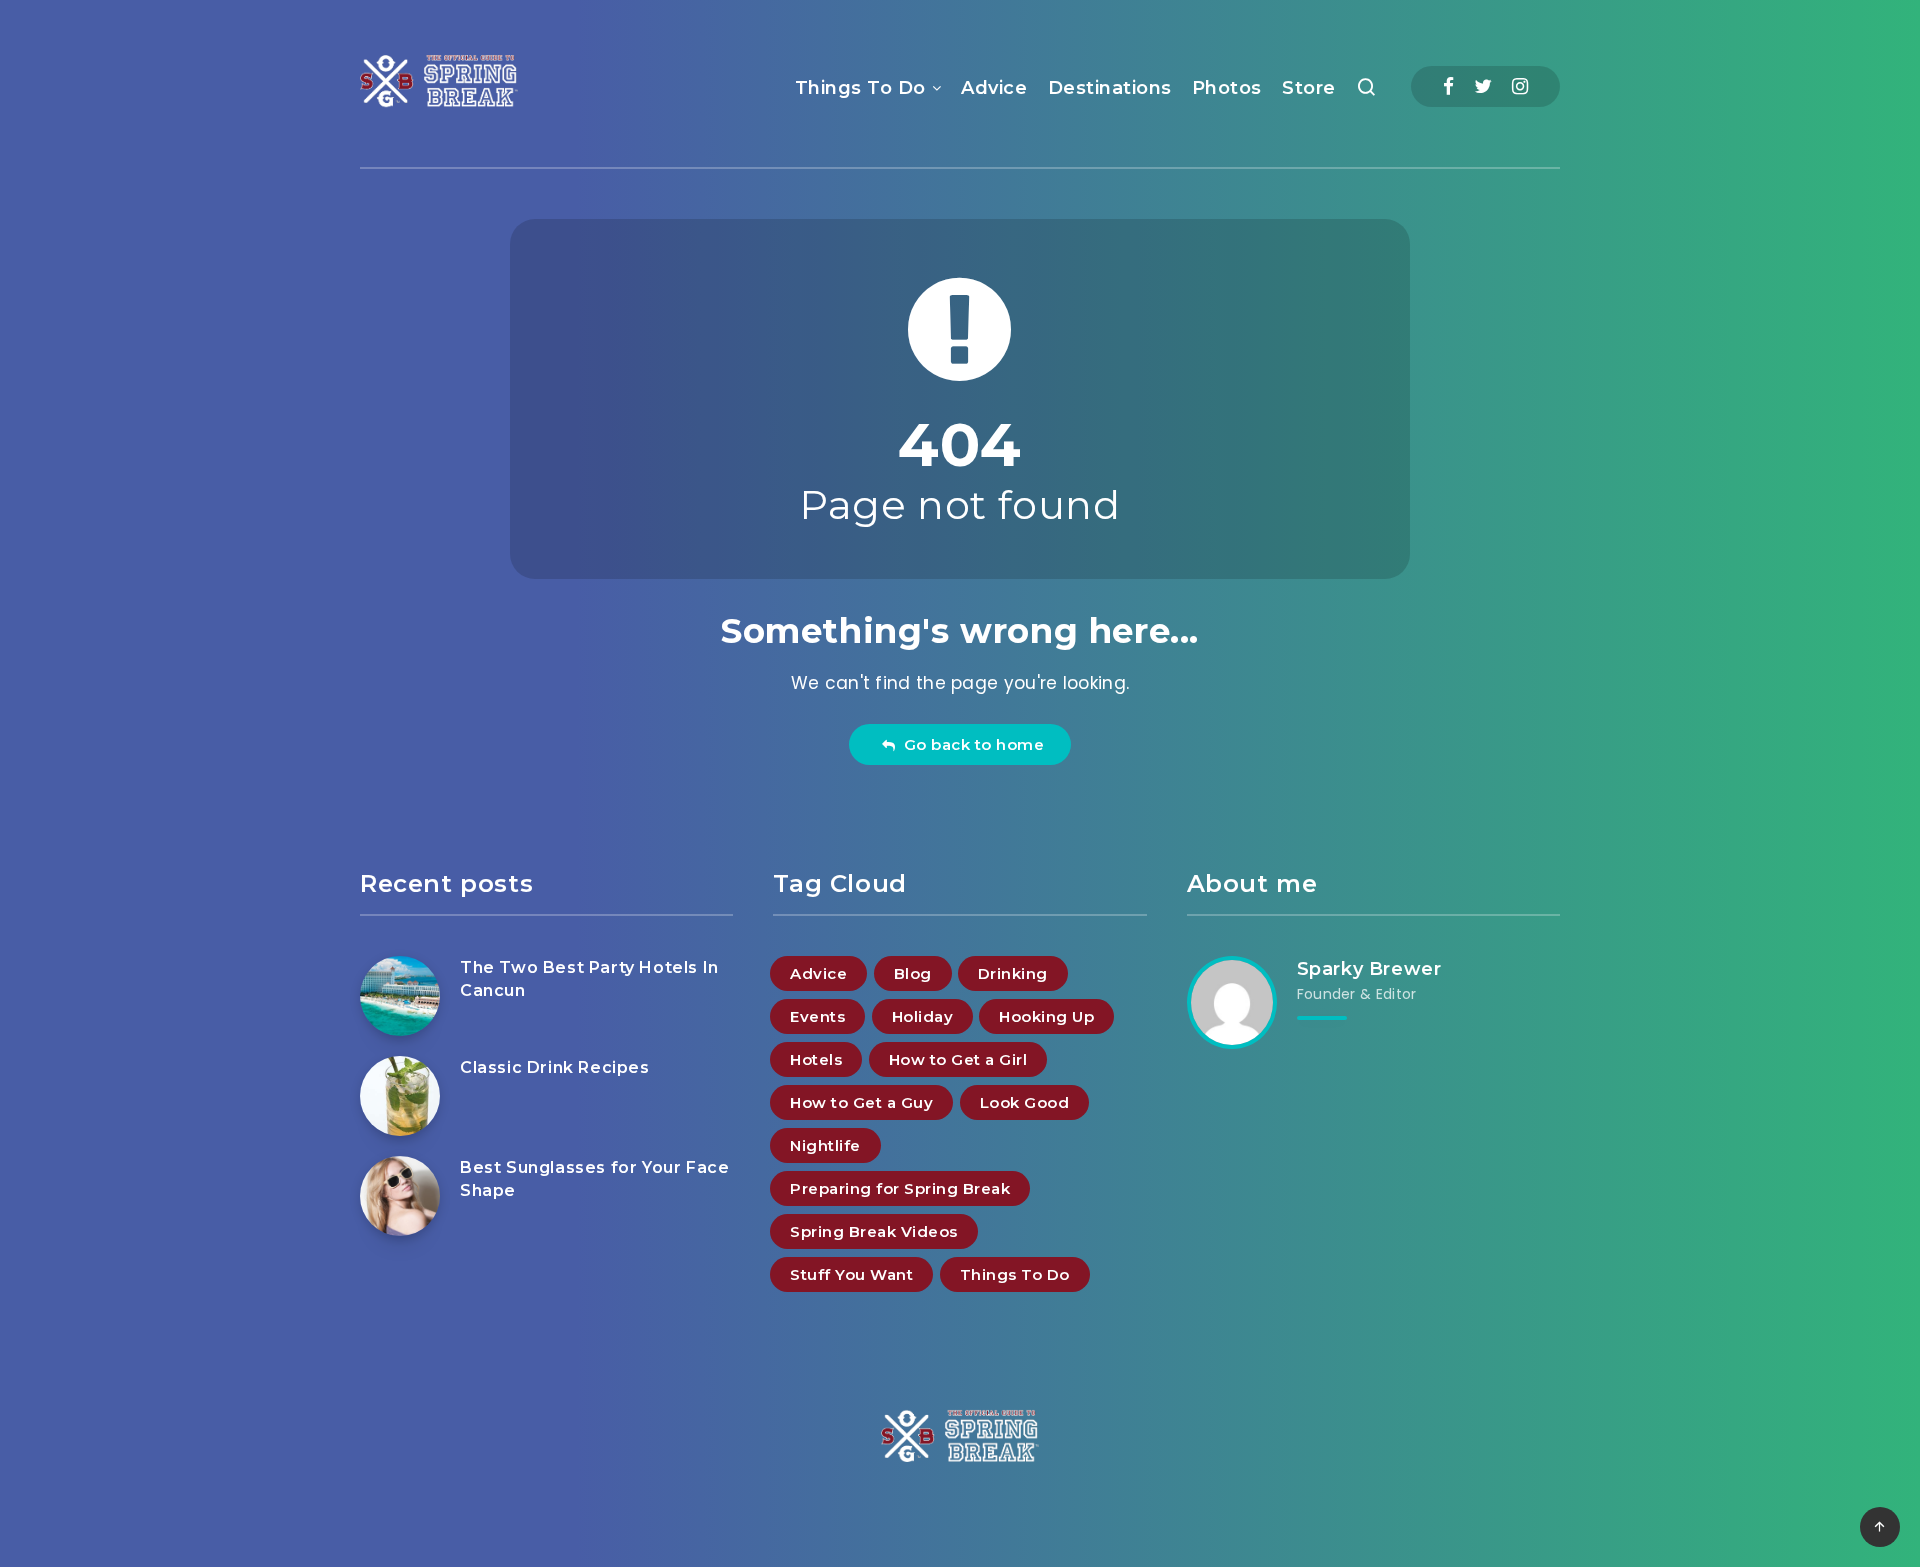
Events (817, 1016)
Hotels (816, 1059)
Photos (1227, 88)
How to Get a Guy (861, 1102)
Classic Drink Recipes (555, 1067)
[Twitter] (1483, 86)
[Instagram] (1520, 86)
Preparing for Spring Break (900, 1188)
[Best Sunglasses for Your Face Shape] (400, 1196)
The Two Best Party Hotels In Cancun (589, 979)
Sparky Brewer (1369, 969)
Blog (913, 973)
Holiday (923, 1016)
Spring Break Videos (874, 1231)
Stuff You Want (851, 1274)
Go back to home (970, 744)
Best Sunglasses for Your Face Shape (594, 1179)
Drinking (1013, 973)
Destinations (1110, 88)
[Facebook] (1448, 86)
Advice (994, 88)
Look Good (1025, 1102)
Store (1309, 88)
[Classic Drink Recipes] (400, 1096)
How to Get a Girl (958, 1059)
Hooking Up (1046, 1016)
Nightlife (825, 1145)
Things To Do (860, 88)
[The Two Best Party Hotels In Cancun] (400, 996)
